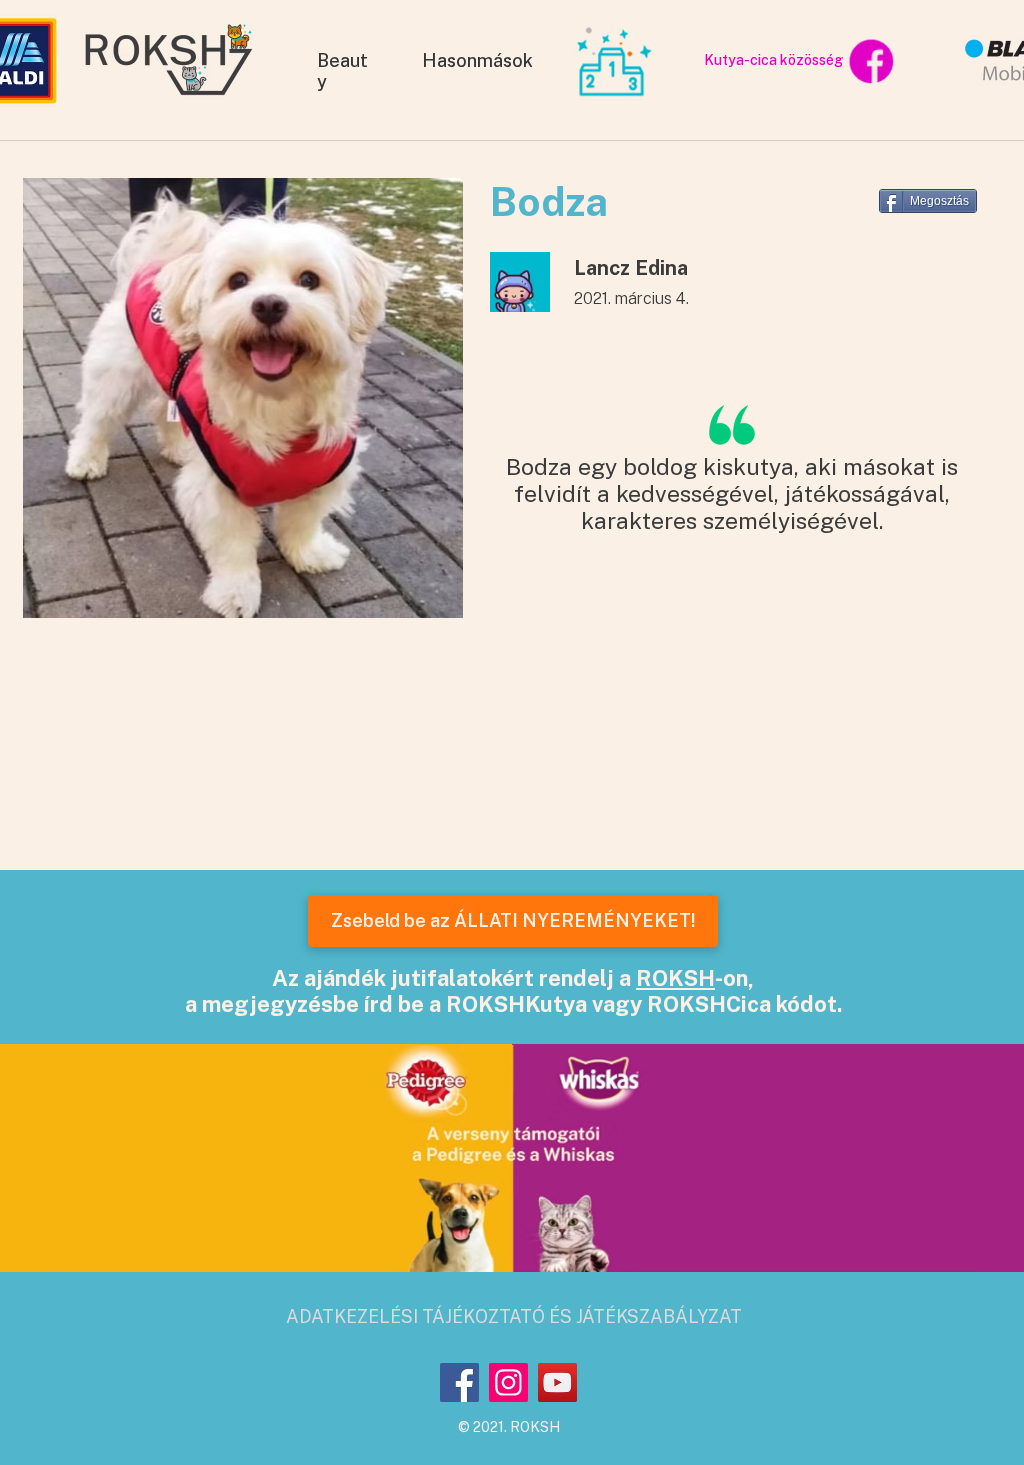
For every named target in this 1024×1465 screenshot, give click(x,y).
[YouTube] (557, 1382)
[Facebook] (459, 1382)
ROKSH (675, 978)
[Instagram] (508, 1382)
